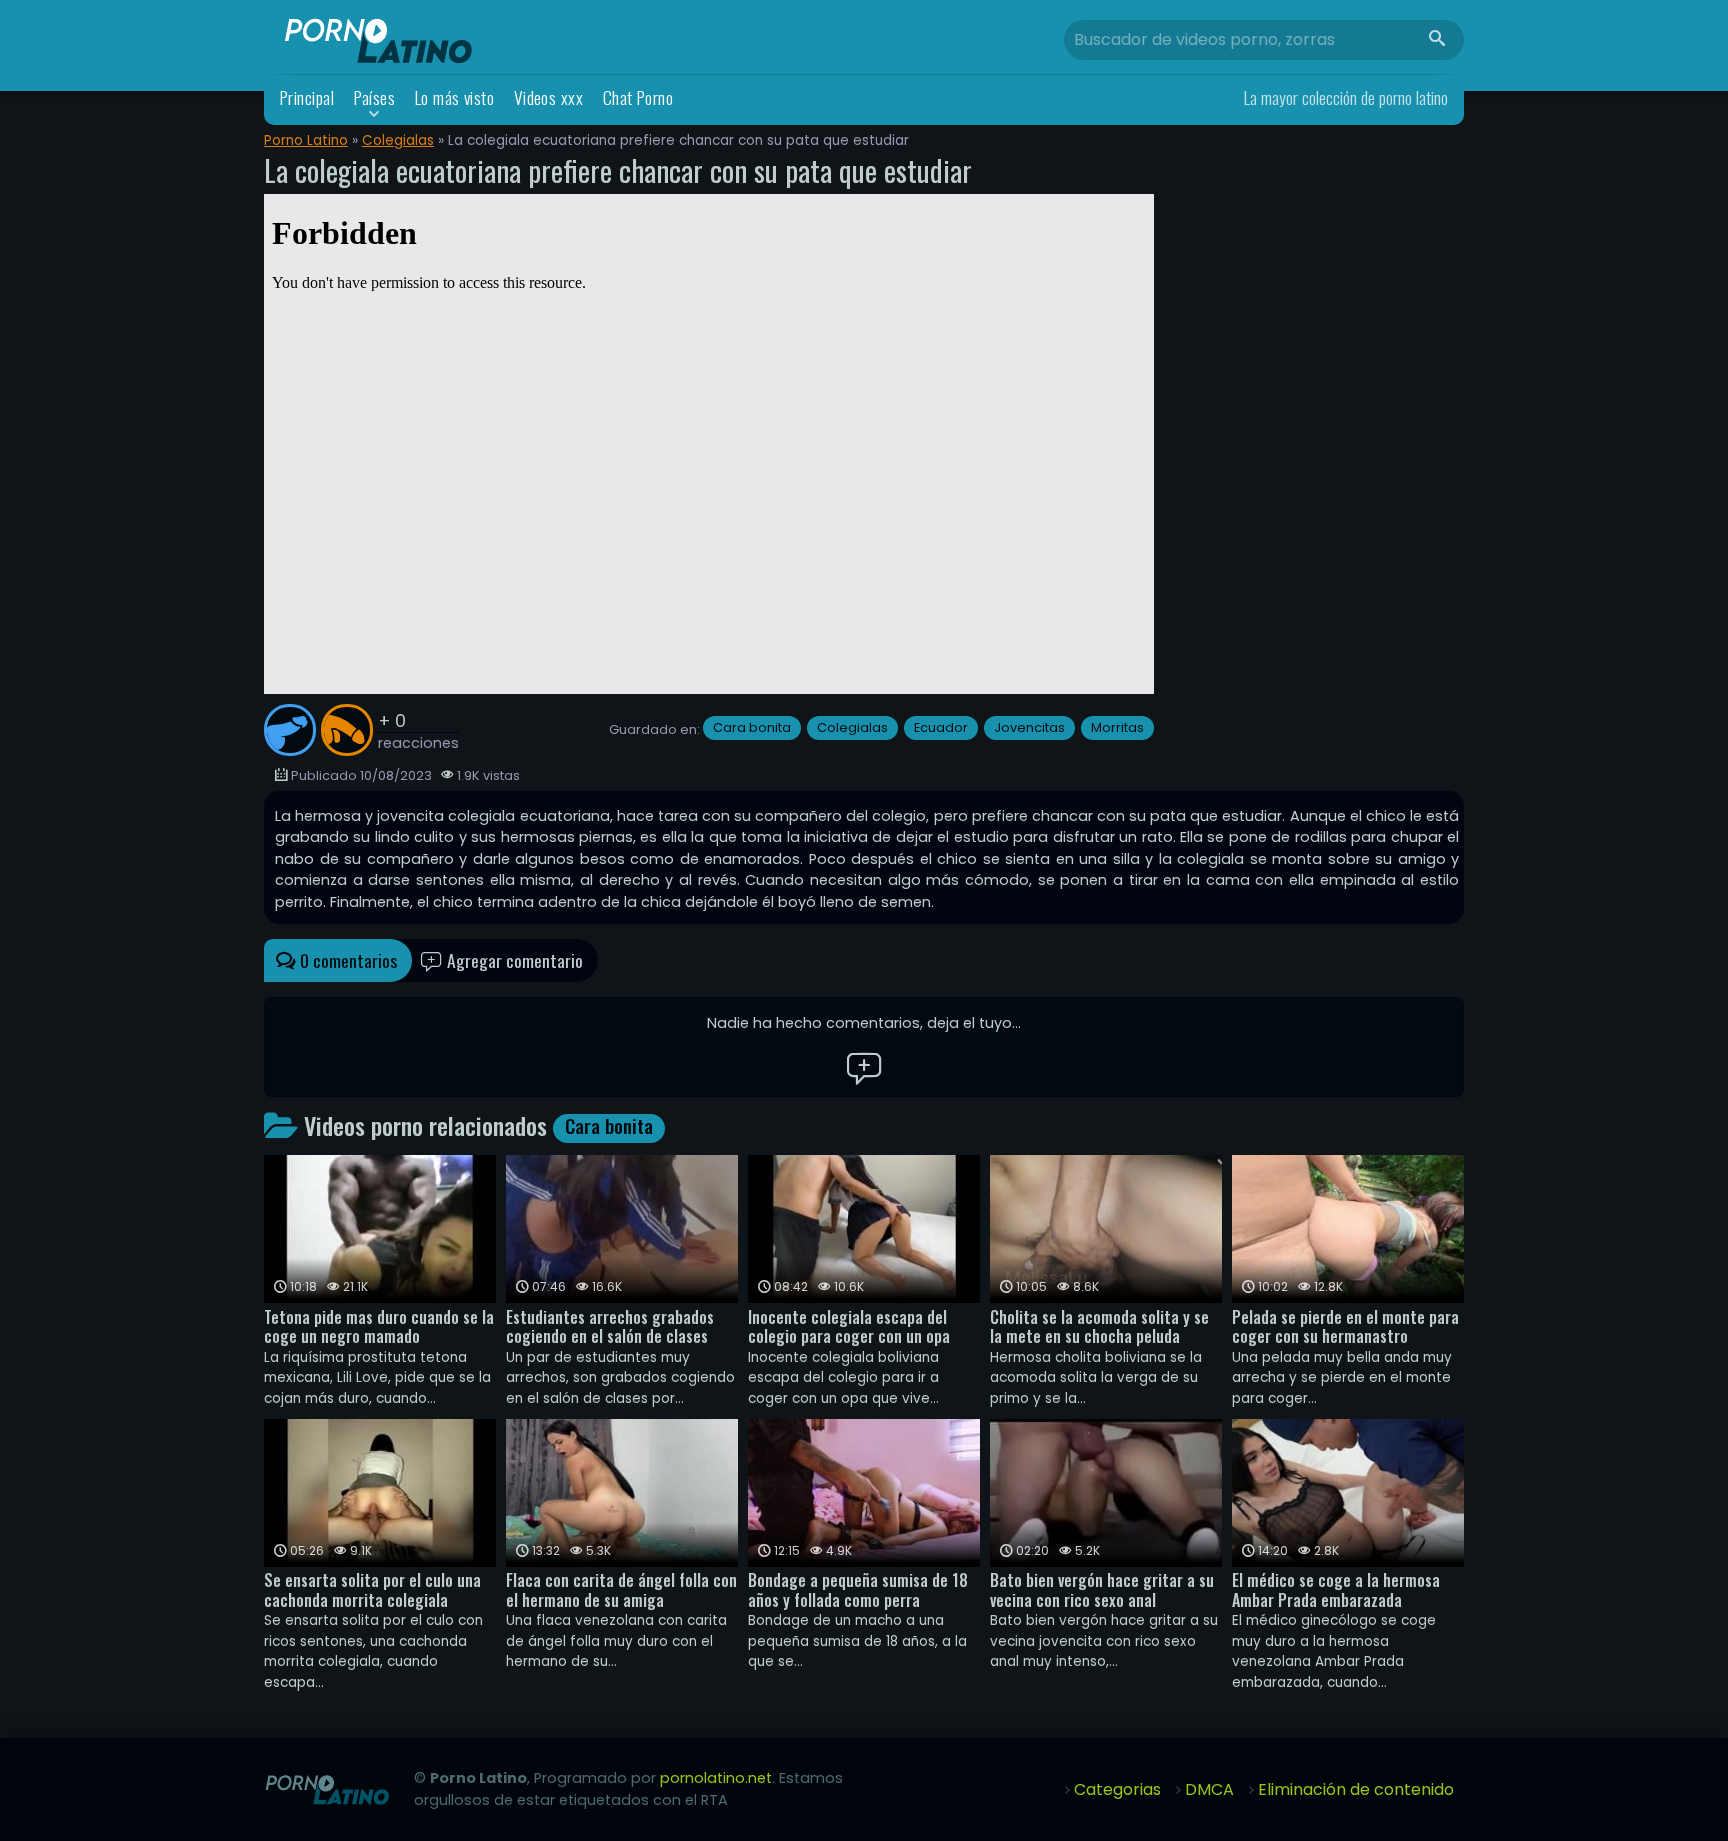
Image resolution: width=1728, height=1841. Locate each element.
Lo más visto (455, 97)
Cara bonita (752, 727)
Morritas (1117, 727)
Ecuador (941, 727)
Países (375, 97)
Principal (307, 97)
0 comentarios (346, 960)
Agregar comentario (513, 960)
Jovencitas (1029, 727)
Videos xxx (549, 97)
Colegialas (398, 140)
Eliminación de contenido (1356, 1789)
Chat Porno (638, 97)
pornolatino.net (716, 1778)
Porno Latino (306, 140)
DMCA (1209, 1789)
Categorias (1117, 1789)
